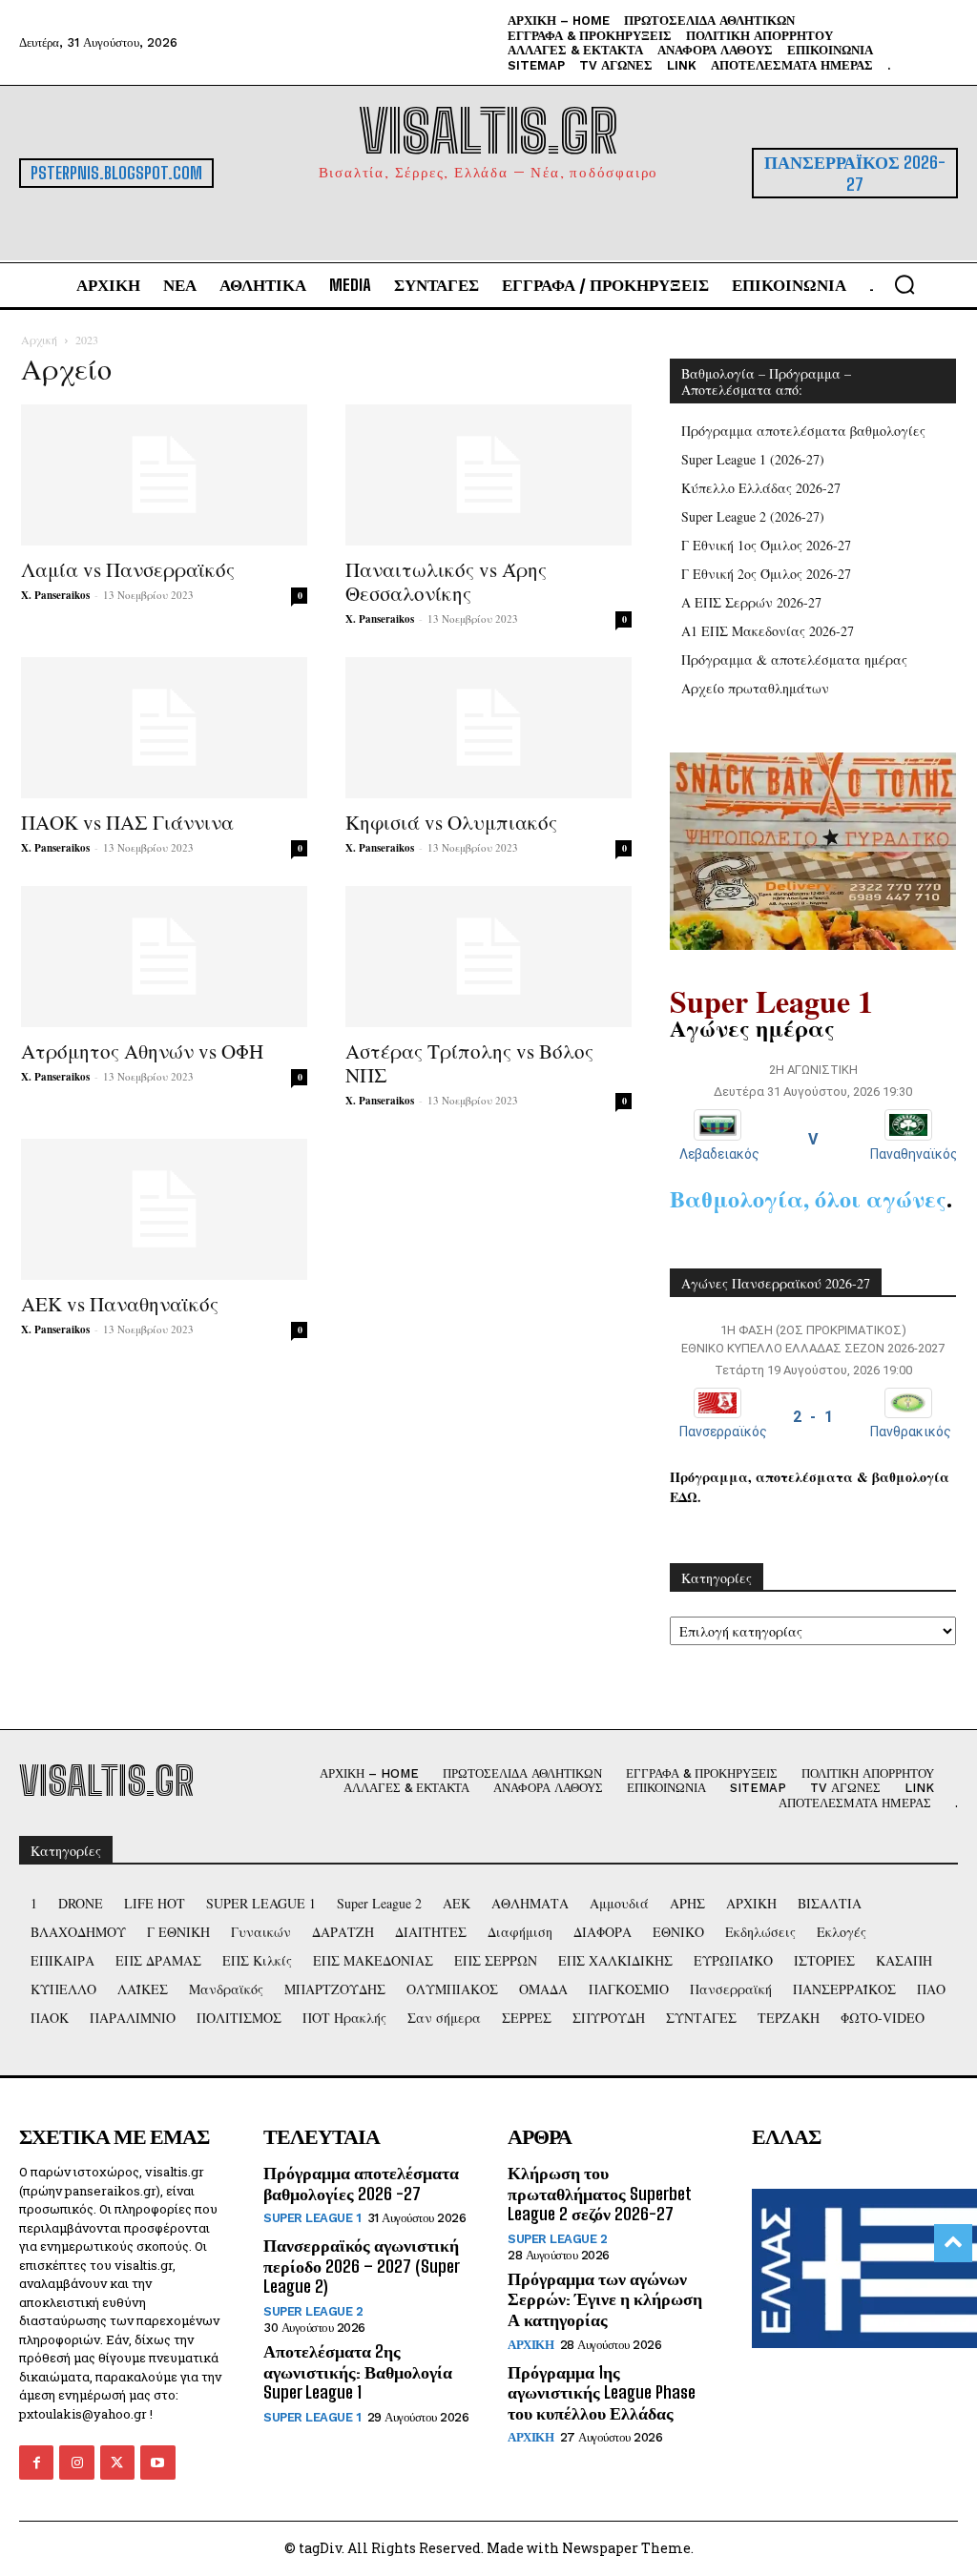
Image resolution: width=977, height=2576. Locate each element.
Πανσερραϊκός (723, 1432)
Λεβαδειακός (719, 1154)
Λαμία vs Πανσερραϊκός (128, 569)
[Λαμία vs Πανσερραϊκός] (164, 475)
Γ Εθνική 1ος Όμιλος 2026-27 (766, 545)
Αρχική (39, 340)
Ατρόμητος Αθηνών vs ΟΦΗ (142, 1051)
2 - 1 (813, 1417)
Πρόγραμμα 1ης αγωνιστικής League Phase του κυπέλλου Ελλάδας (602, 2392)
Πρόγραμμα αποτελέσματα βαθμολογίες (803, 431)
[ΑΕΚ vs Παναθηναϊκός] (164, 1209)
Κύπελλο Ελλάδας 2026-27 (761, 488)
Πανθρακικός (911, 1432)
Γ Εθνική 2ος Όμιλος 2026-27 (766, 574)
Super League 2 (313, 2311)
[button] (904, 284)
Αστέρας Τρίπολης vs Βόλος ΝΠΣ (469, 1063)
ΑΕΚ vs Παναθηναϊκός (120, 1304)
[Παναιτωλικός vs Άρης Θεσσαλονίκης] (488, 475)
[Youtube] (157, 2463)
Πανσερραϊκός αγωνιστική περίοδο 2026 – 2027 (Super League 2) (362, 2266)
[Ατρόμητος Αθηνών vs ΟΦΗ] (164, 957)
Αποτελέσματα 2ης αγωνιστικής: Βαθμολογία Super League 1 (358, 2371)
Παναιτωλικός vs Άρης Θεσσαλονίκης (446, 581)
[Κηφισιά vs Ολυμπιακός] (488, 728)
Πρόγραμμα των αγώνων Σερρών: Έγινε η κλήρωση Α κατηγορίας (605, 2299)
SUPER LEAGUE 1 (312, 2218)
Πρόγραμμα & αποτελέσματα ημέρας (794, 659)
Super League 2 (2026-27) (753, 516)
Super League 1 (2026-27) (753, 459)
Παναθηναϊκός (914, 1154)
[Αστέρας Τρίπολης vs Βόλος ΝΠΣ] (488, 957)
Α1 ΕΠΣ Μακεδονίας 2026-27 (768, 631)
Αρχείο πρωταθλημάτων (755, 688)
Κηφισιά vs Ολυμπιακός (451, 822)
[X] (117, 2463)
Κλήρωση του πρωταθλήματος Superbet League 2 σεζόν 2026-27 (600, 2193)
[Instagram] (76, 2463)
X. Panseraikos (55, 595)
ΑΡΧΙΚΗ (530, 2345)
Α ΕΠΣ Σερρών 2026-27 (751, 602)
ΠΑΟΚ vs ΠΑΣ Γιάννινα (127, 822)
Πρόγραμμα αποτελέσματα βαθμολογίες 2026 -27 (361, 2183)
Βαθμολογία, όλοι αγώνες (808, 1198)
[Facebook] (36, 2463)
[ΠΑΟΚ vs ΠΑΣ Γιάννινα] (164, 728)
